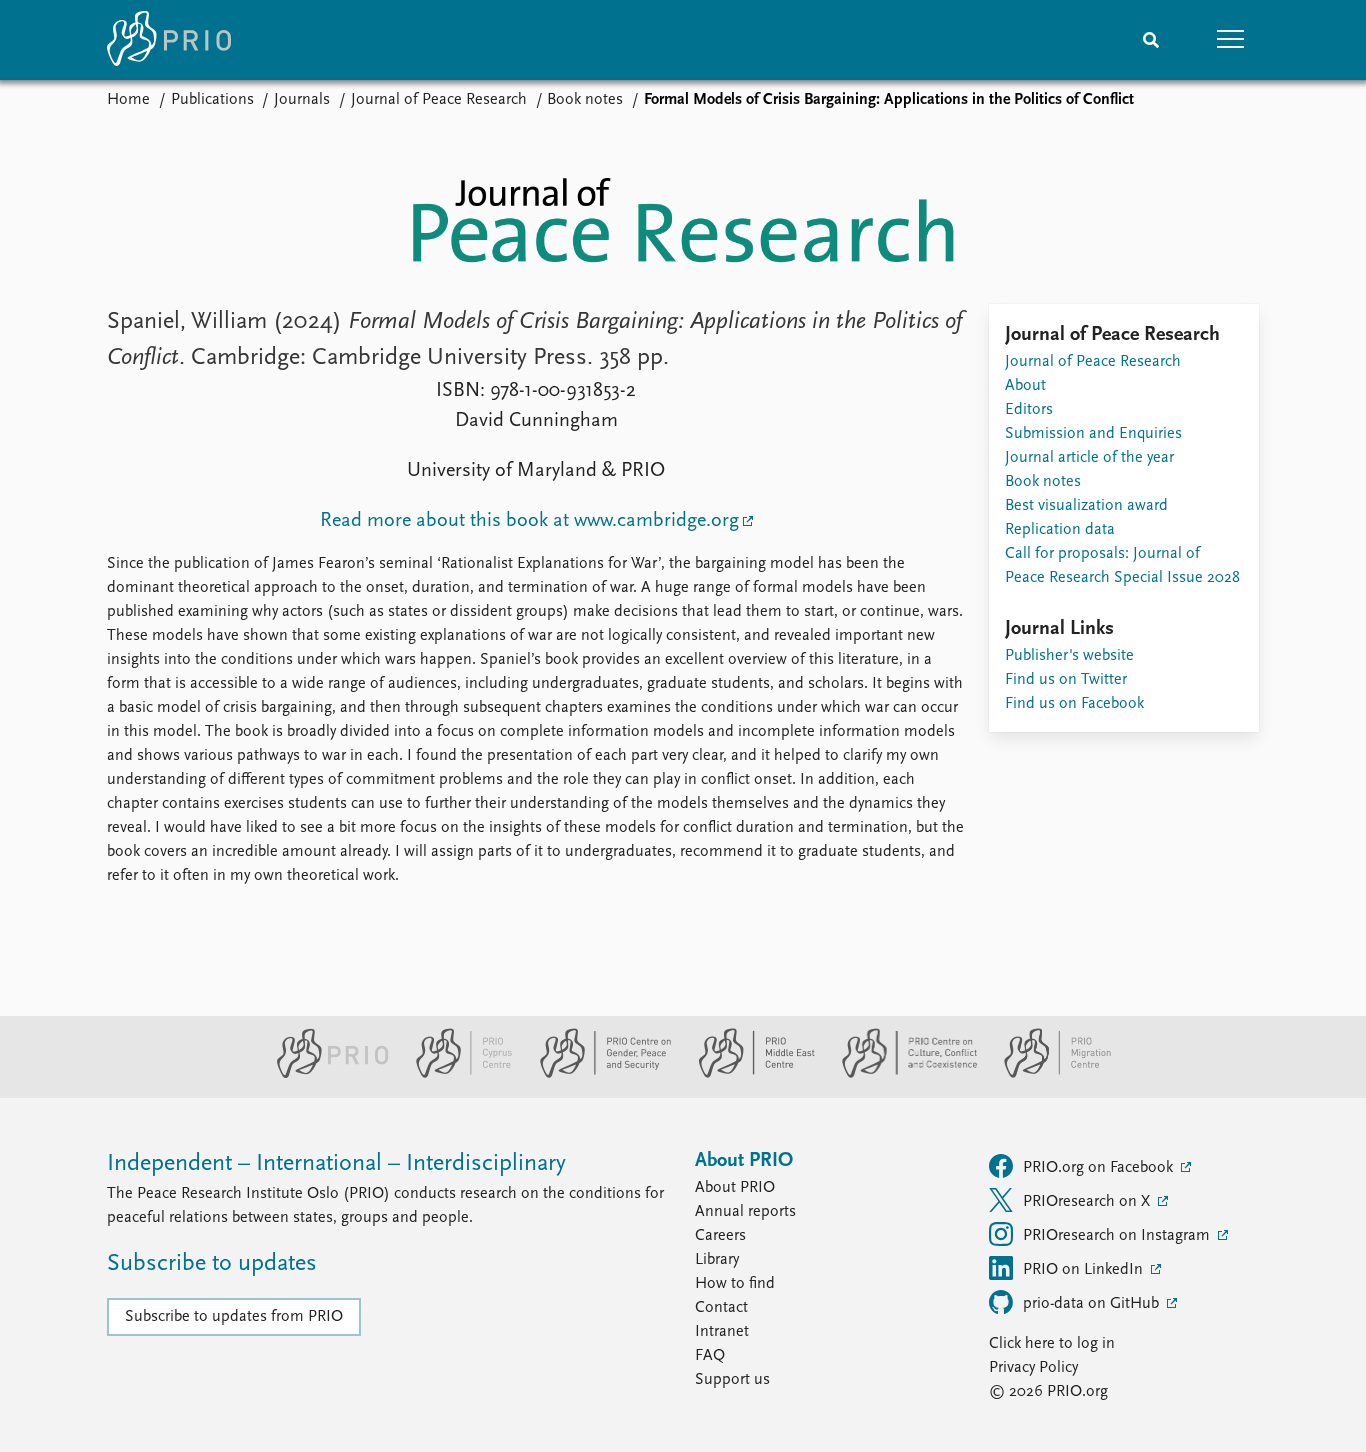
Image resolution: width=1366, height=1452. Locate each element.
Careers (720, 1236)
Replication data (1060, 530)
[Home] (169, 40)
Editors (1029, 410)
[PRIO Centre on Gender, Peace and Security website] (597, 1074)
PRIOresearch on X (1088, 1202)
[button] (1231, 40)
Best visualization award (1086, 506)
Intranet (722, 1332)
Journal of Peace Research (439, 100)
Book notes (585, 100)
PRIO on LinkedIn (1085, 1270)
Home (128, 100)
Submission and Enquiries (1093, 434)
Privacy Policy (1033, 1368)
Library (717, 1260)
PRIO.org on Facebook (1100, 1168)
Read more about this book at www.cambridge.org (529, 521)
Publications (212, 100)
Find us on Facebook (1074, 704)
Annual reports (745, 1212)
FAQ (710, 1356)
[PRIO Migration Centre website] (1047, 1074)
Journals (302, 100)
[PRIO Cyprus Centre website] (456, 1074)
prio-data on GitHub (1093, 1304)
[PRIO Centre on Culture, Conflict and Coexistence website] (901, 1074)
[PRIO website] (324, 1074)
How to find (735, 1284)
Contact (721, 1308)
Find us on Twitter (1066, 680)
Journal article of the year (1089, 458)
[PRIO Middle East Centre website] (748, 1074)
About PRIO (735, 1188)
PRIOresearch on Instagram (1118, 1236)
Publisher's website (1069, 656)
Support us (732, 1380)
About (1025, 386)
